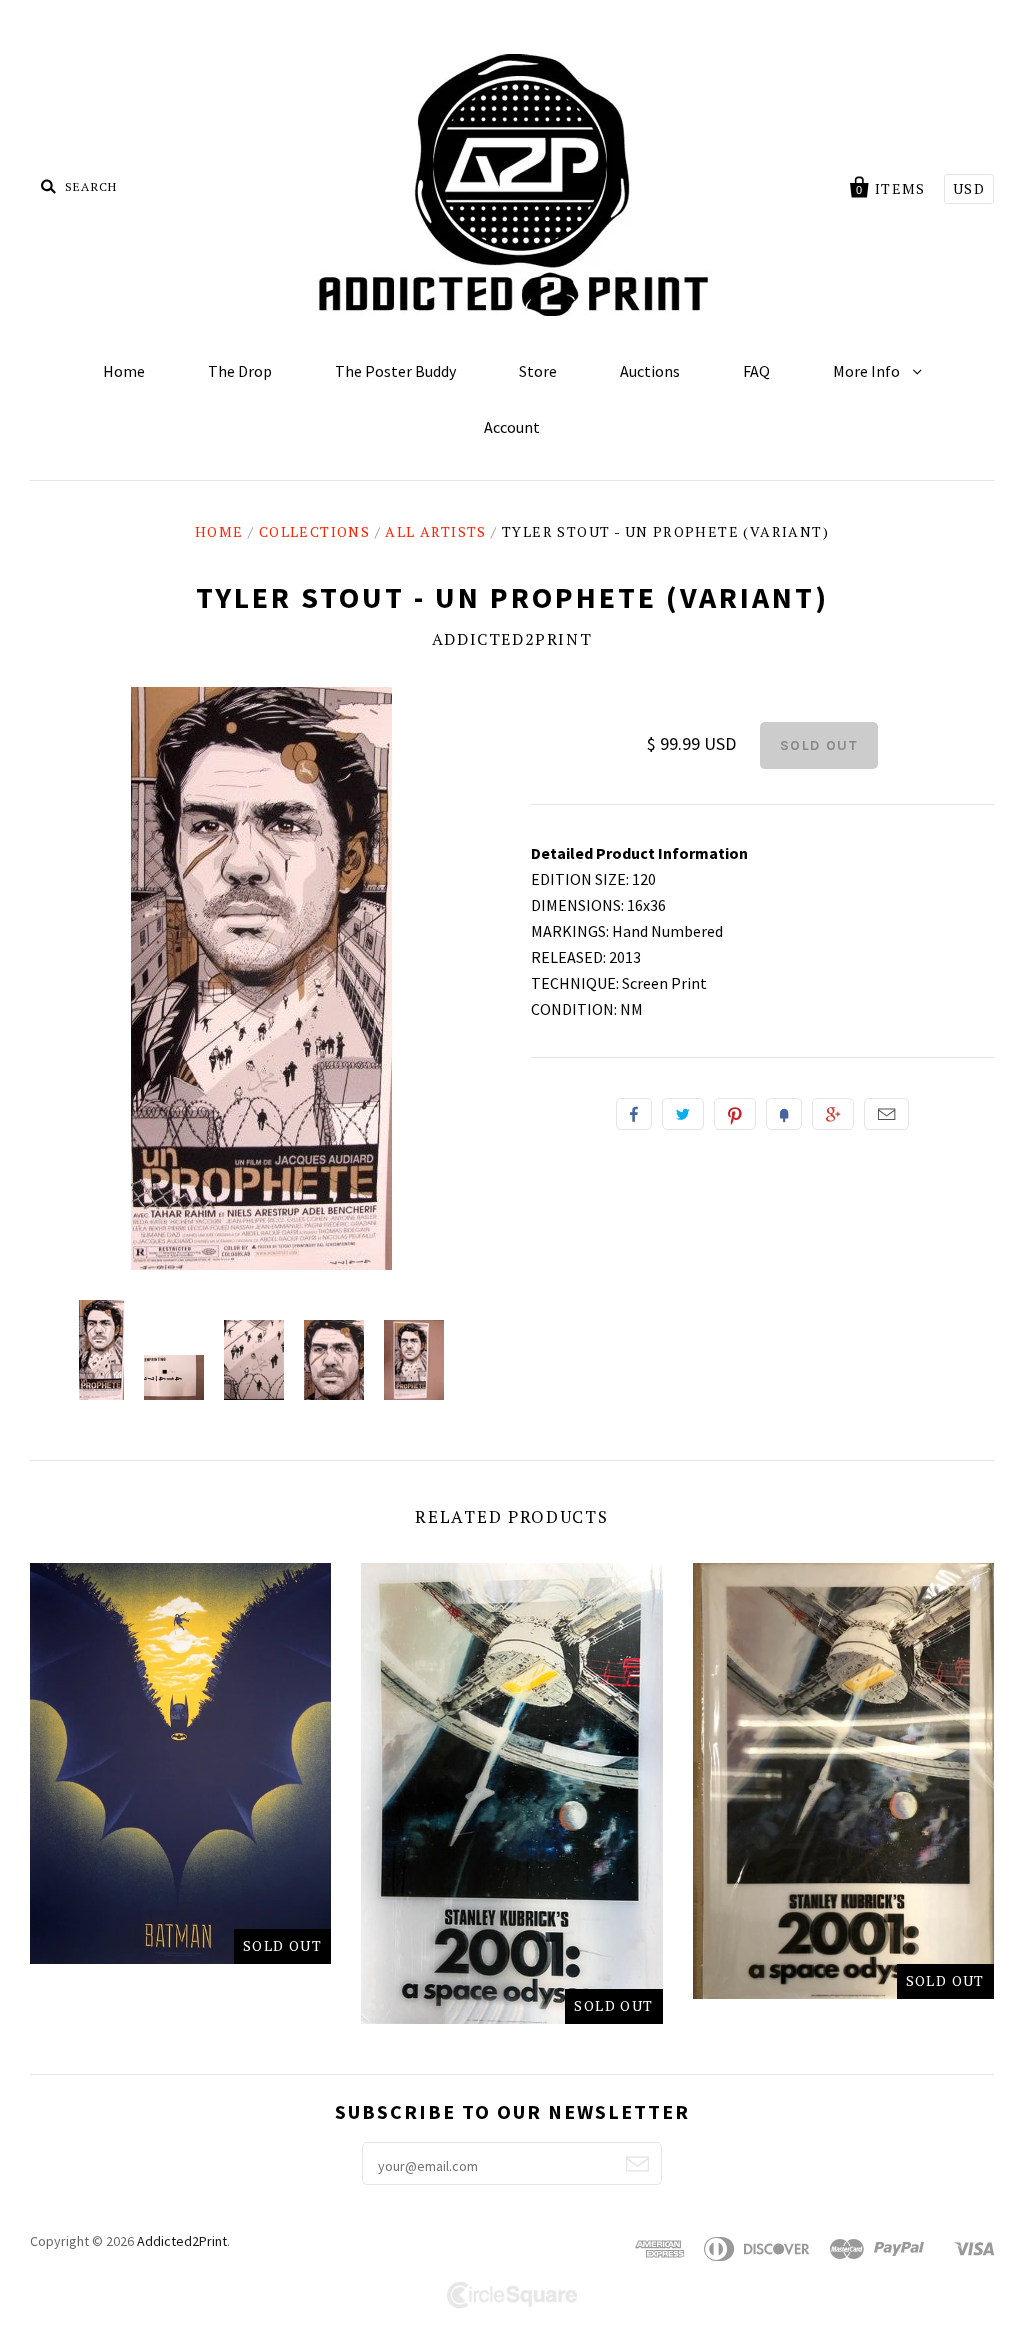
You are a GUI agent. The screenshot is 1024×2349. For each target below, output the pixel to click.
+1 (833, 1114)
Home (124, 371)
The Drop (240, 371)
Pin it (735, 1114)
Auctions (650, 371)
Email (886, 1114)
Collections (314, 531)
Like (634, 1114)
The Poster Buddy (395, 371)
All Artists (435, 531)
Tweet (683, 1114)
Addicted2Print (512, 639)
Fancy (784, 1114)
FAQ (756, 371)
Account (512, 427)
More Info (868, 371)
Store (538, 371)
